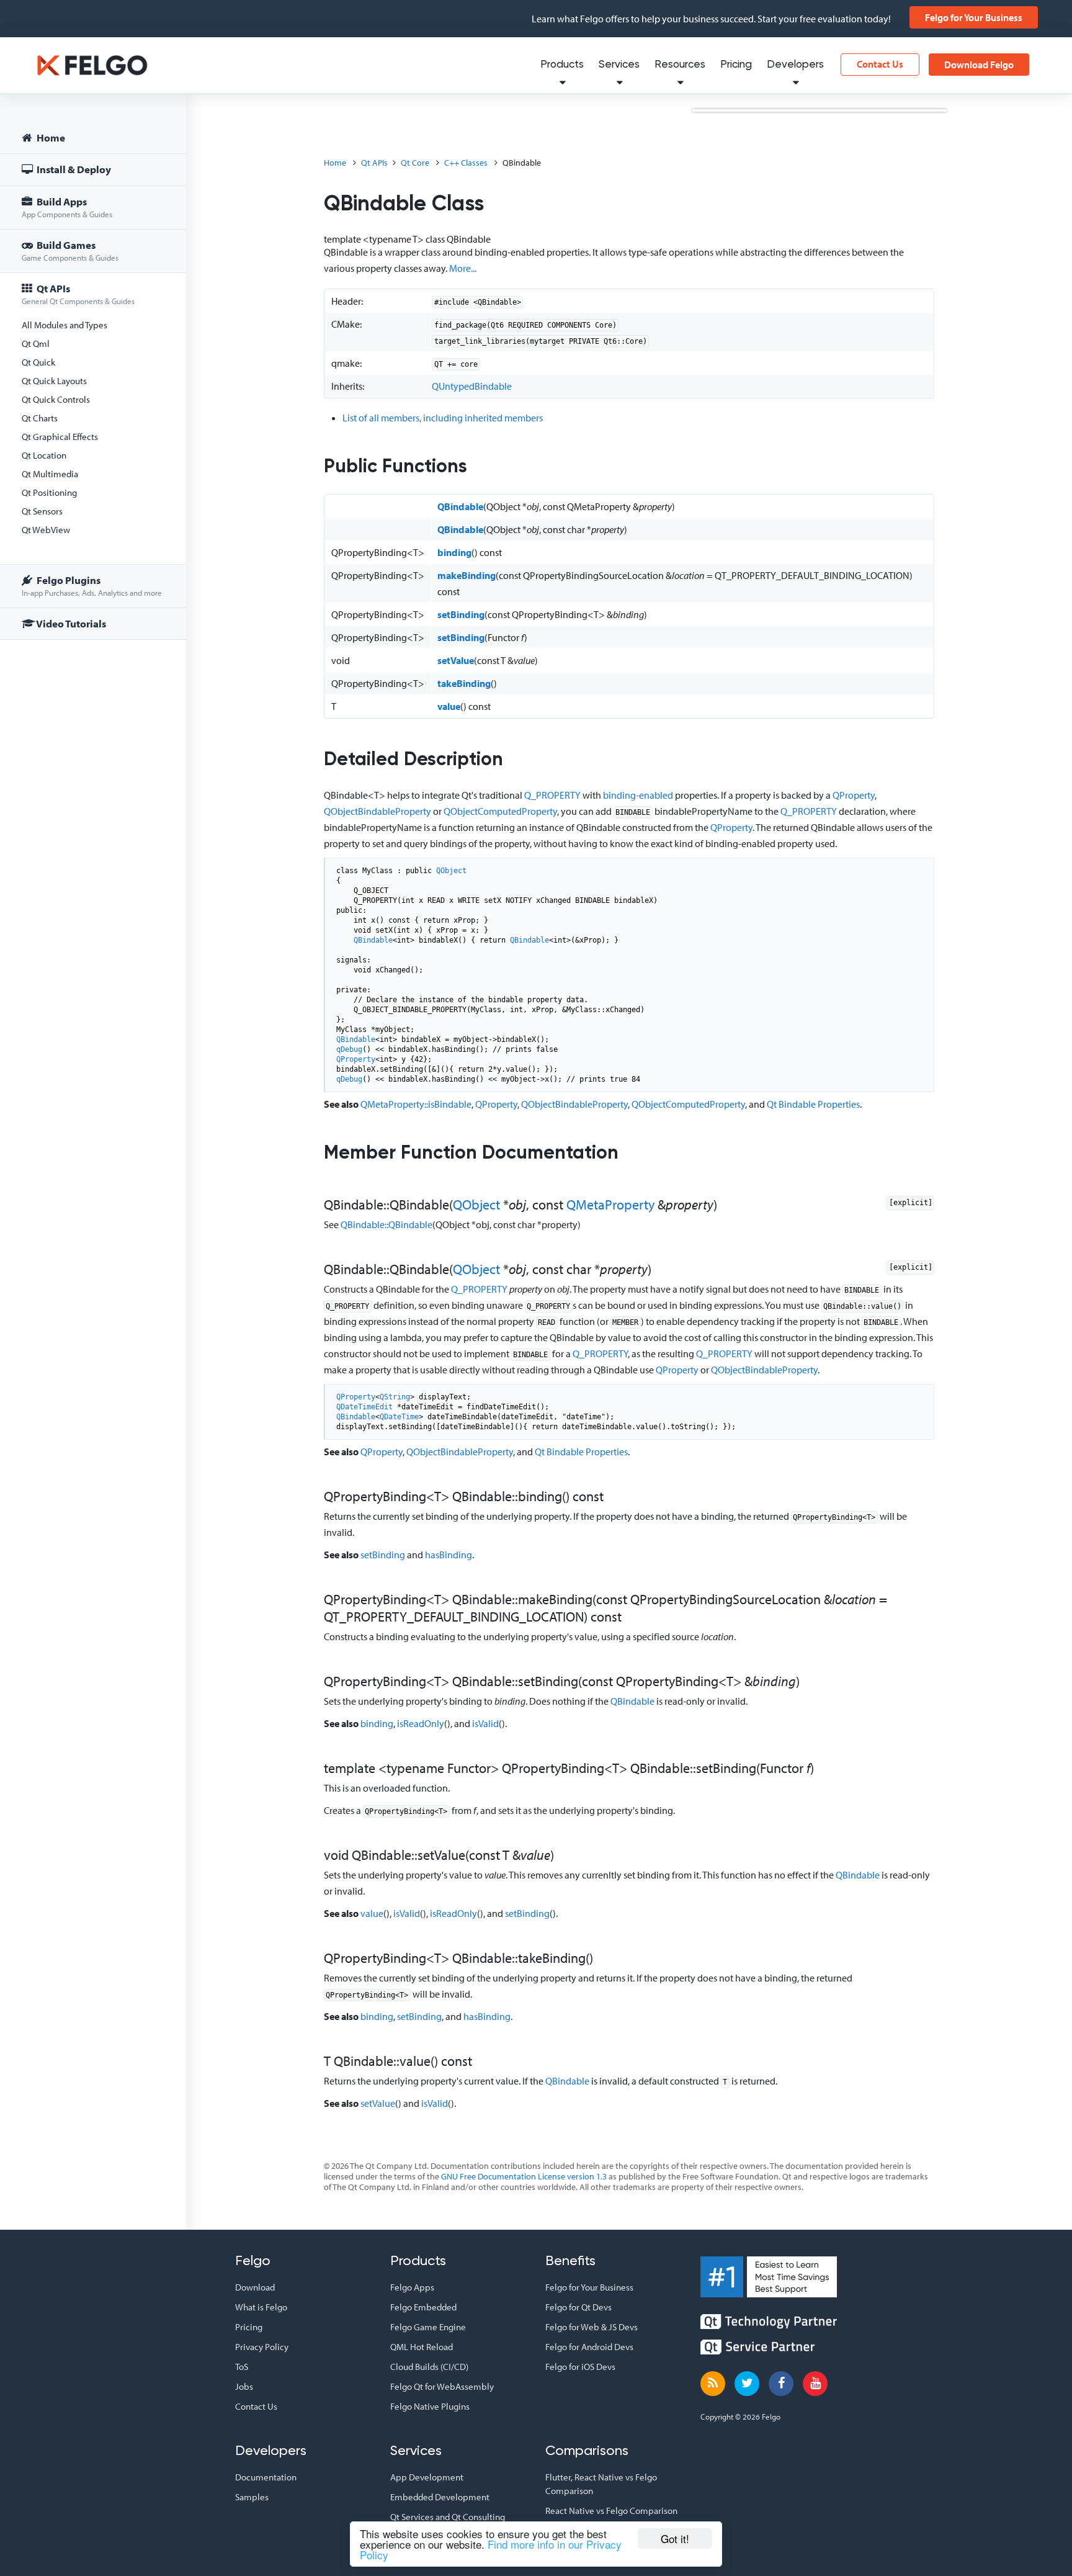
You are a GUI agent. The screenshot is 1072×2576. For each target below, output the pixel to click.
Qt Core (415, 163)
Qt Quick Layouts (54, 381)
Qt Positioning (49, 492)
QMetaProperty (610, 1205)
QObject (451, 871)
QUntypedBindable (472, 386)
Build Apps (67, 207)
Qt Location (44, 455)
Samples (252, 2497)
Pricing (736, 65)
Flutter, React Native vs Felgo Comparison (601, 2484)
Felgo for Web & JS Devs (592, 2327)
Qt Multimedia (50, 474)
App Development (427, 2477)
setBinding (461, 614)
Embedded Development (440, 2497)
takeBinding (464, 683)
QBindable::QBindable (386, 1224)
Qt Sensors (42, 511)
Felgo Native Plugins (430, 2406)
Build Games (70, 250)
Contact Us (880, 64)
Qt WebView (46, 530)
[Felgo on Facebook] (781, 2384)
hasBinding (449, 1555)
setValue (456, 660)
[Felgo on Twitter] (747, 2384)
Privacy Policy (262, 2347)
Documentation (266, 2477)
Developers (795, 65)
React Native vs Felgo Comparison (611, 2511)
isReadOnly (421, 1723)
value (449, 706)
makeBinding (467, 575)
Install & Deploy (73, 169)
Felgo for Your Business (974, 17)
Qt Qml (36, 343)
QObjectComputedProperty (500, 811)
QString (395, 1397)
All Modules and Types (65, 325)
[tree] (93, 383)
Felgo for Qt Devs (578, 2307)
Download (255, 2287)
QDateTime (399, 1417)
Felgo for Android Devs (589, 2347)
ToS (242, 2367)
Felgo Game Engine (428, 2327)
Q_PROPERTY (552, 795)
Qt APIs (78, 294)
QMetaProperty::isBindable (416, 1104)
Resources (680, 65)
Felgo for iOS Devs (580, 2367)
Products (562, 65)
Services (619, 65)
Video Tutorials (70, 623)
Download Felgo (979, 65)
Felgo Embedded (423, 2307)
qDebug (349, 1049)
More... (463, 268)
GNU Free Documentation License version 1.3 (524, 2176)
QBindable (460, 506)
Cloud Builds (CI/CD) (429, 2367)
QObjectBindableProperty (377, 811)
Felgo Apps (412, 2287)
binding (454, 552)
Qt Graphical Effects (60, 437)
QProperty (854, 795)
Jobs (244, 2386)
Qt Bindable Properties (813, 1104)
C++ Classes (466, 163)
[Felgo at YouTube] (815, 2384)
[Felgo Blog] (713, 2384)
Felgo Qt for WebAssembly (442, 2386)
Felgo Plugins (92, 586)
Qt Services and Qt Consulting (448, 2517)
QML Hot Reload (422, 2347)
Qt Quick (38, 362)
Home (50, 137)
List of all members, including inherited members (443, 418)
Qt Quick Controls (56, 399)
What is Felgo (261, 2307)
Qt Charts (40, 418)
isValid (485, 1723)
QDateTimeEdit (364, 1407)
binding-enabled (638, 795)
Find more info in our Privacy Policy (491, 2549)
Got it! (675, 2538)
